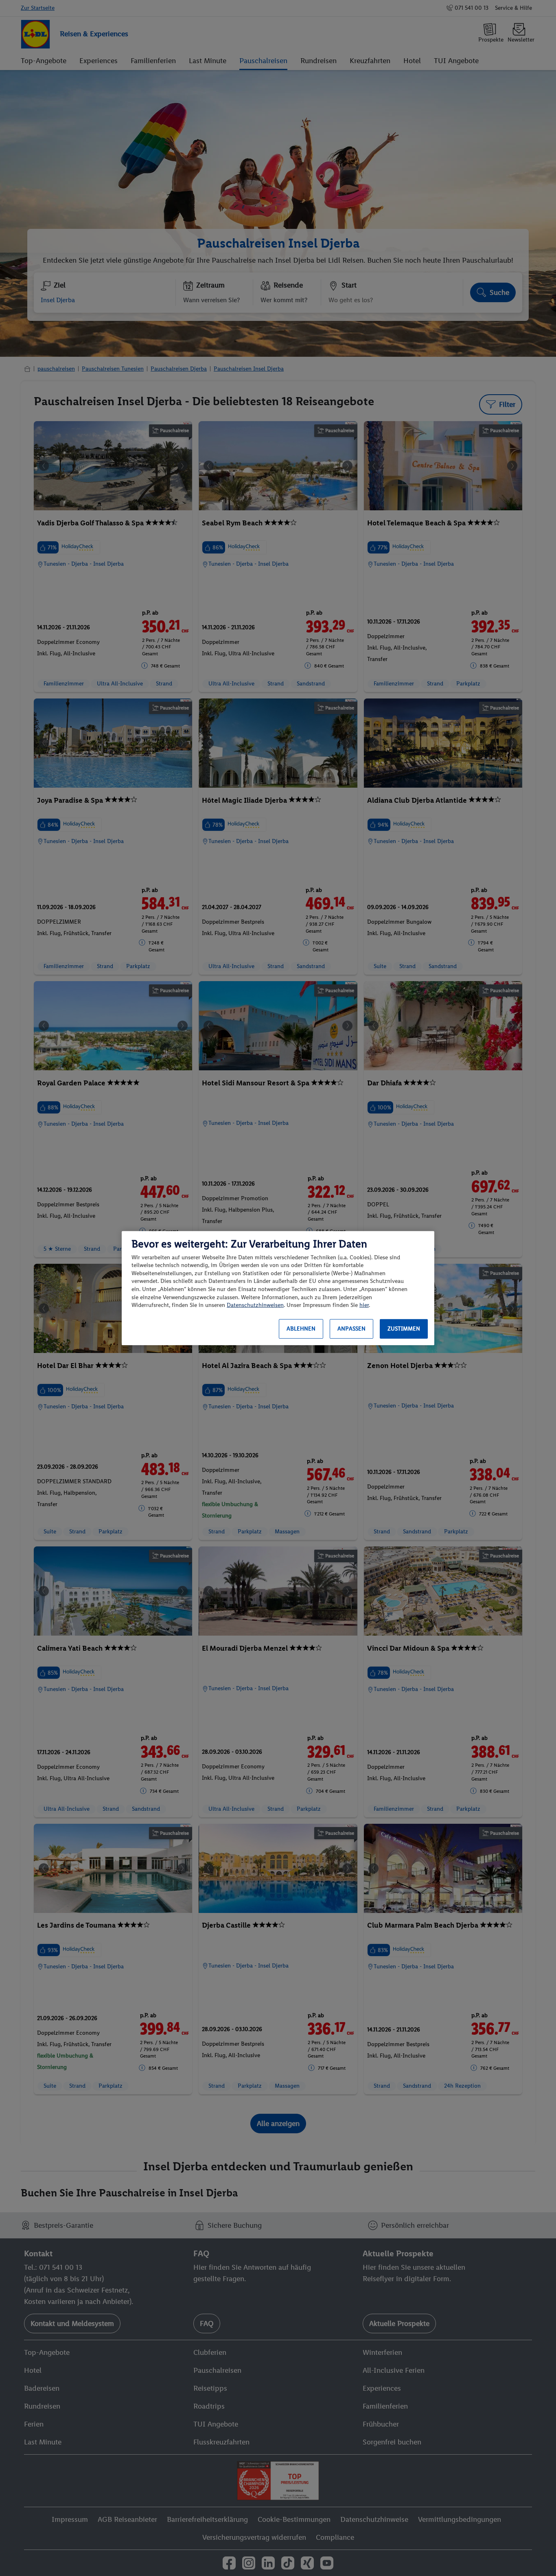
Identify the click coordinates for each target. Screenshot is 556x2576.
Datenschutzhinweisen (255, 1305)
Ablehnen (301, 1329)
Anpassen (351, 1329)
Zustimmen (404, 1329)
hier (364, 1305)
